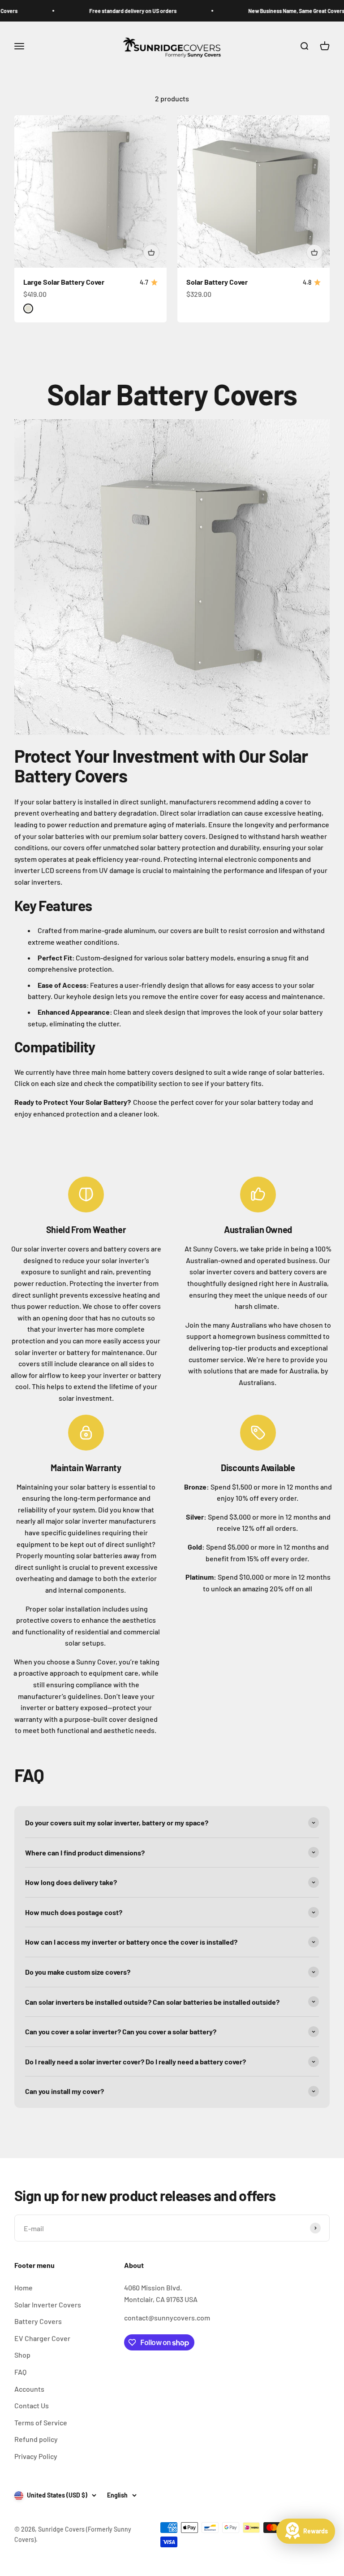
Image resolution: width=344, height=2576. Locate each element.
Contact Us (32, 2405)
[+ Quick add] (151, 252)
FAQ (20, 2372)
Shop (22, 2355)
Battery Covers (38, 2321)
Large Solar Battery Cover (64, 282)
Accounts (29, 2389)
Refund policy (36, 2439)
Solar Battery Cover (217, 282)
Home (24, 2287)
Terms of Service (41, 2422)
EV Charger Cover (42, 2338)
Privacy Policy (36, 2456)
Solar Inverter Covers (48, 2304)
